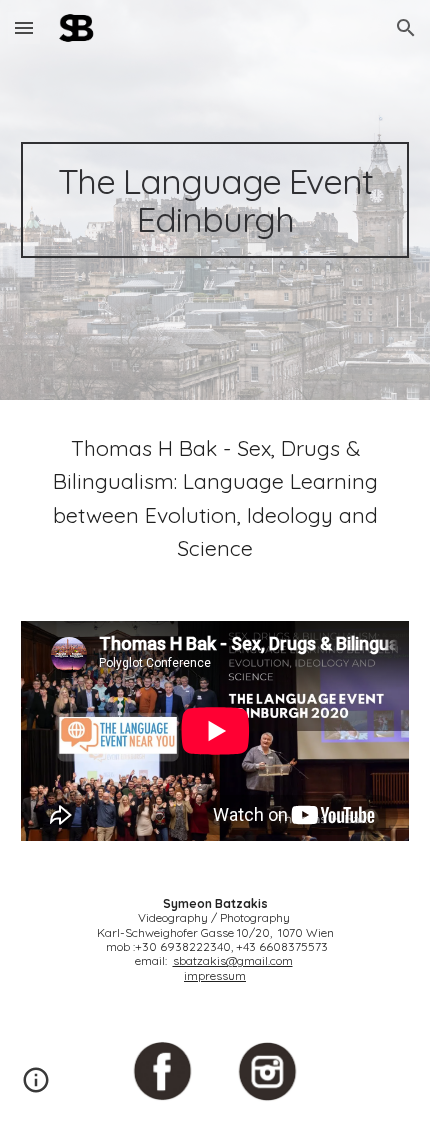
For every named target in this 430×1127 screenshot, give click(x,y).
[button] (24, 27)
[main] (215, 200)
